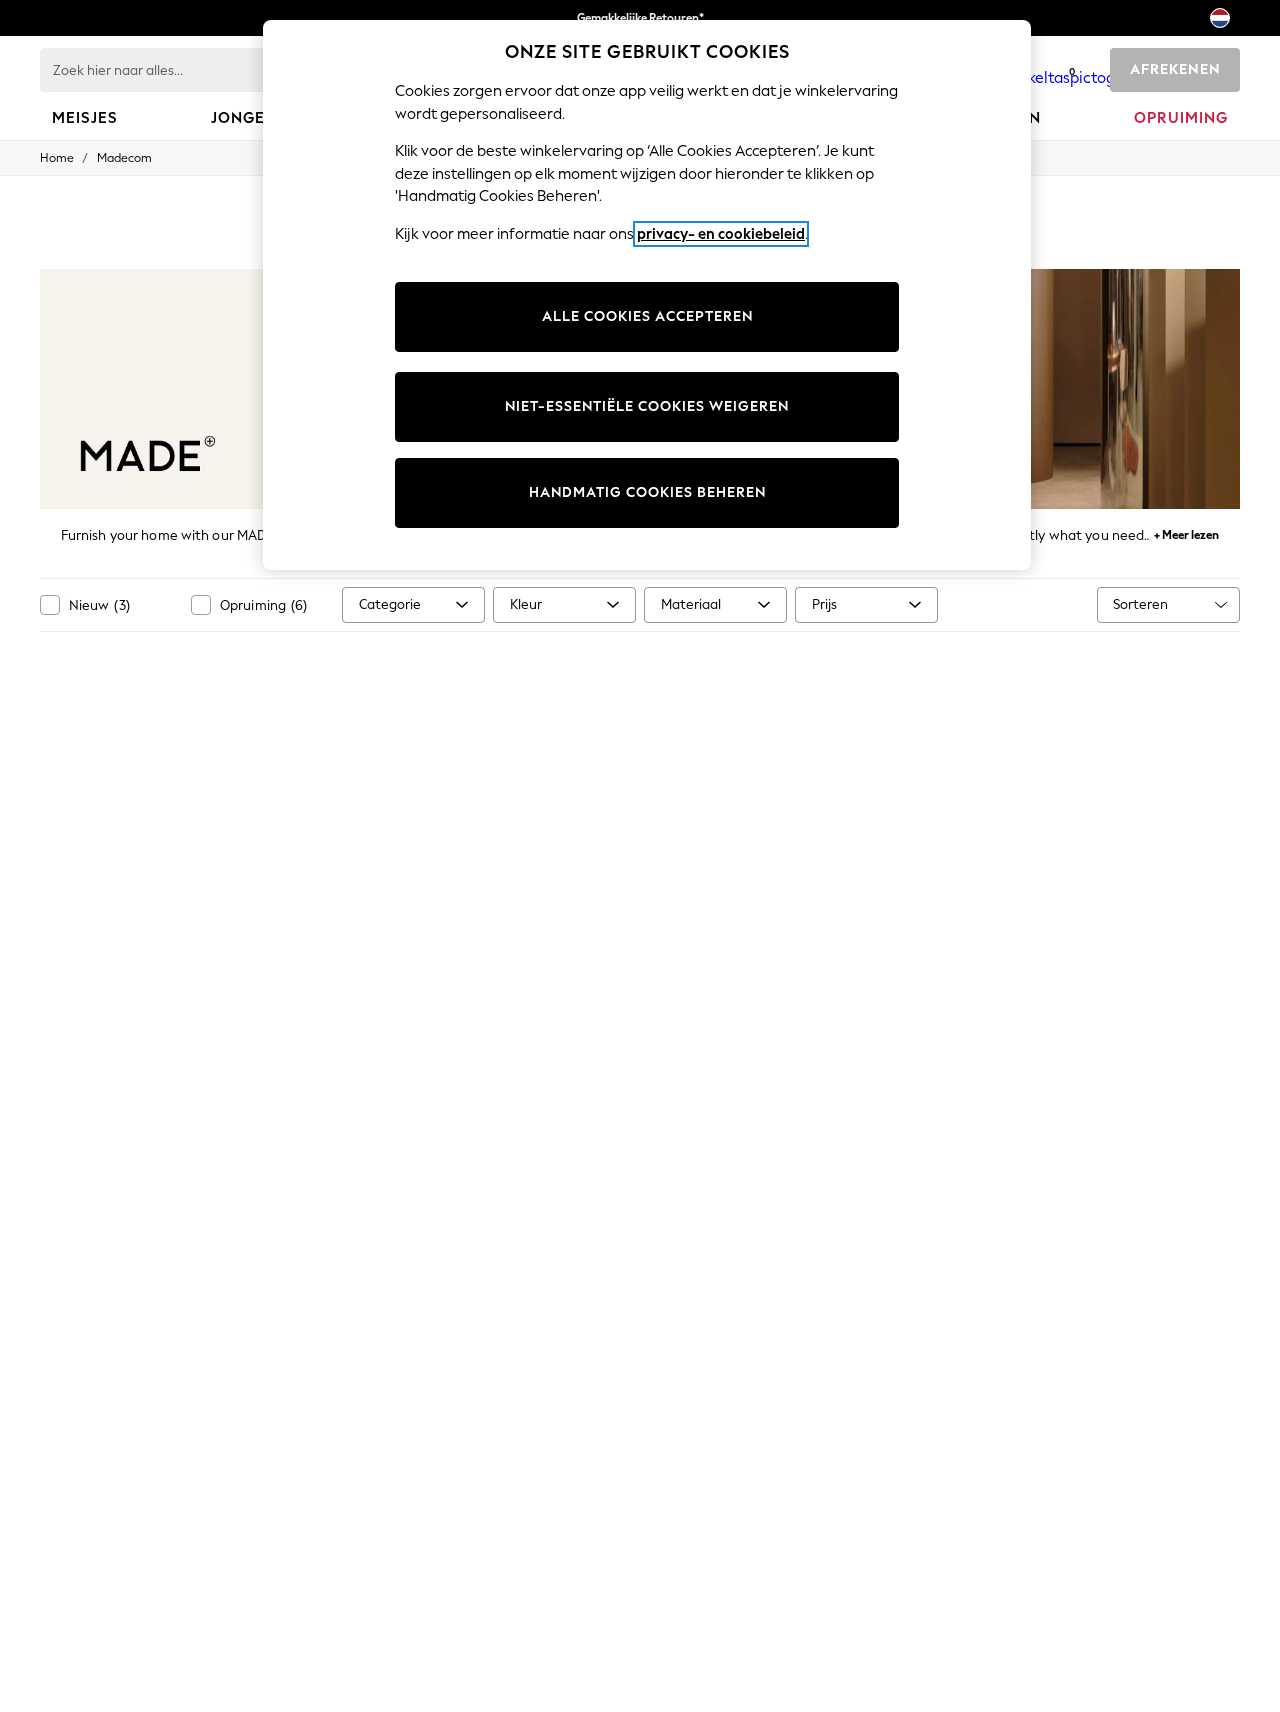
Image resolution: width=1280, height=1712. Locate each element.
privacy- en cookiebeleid (721, 234)
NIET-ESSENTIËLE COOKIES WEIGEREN (647, 406)
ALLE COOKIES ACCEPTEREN (647, 316)
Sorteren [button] (1140, 604)
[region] (647, 295)
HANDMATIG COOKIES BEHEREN (647, 492)
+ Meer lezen (1186, 532)
